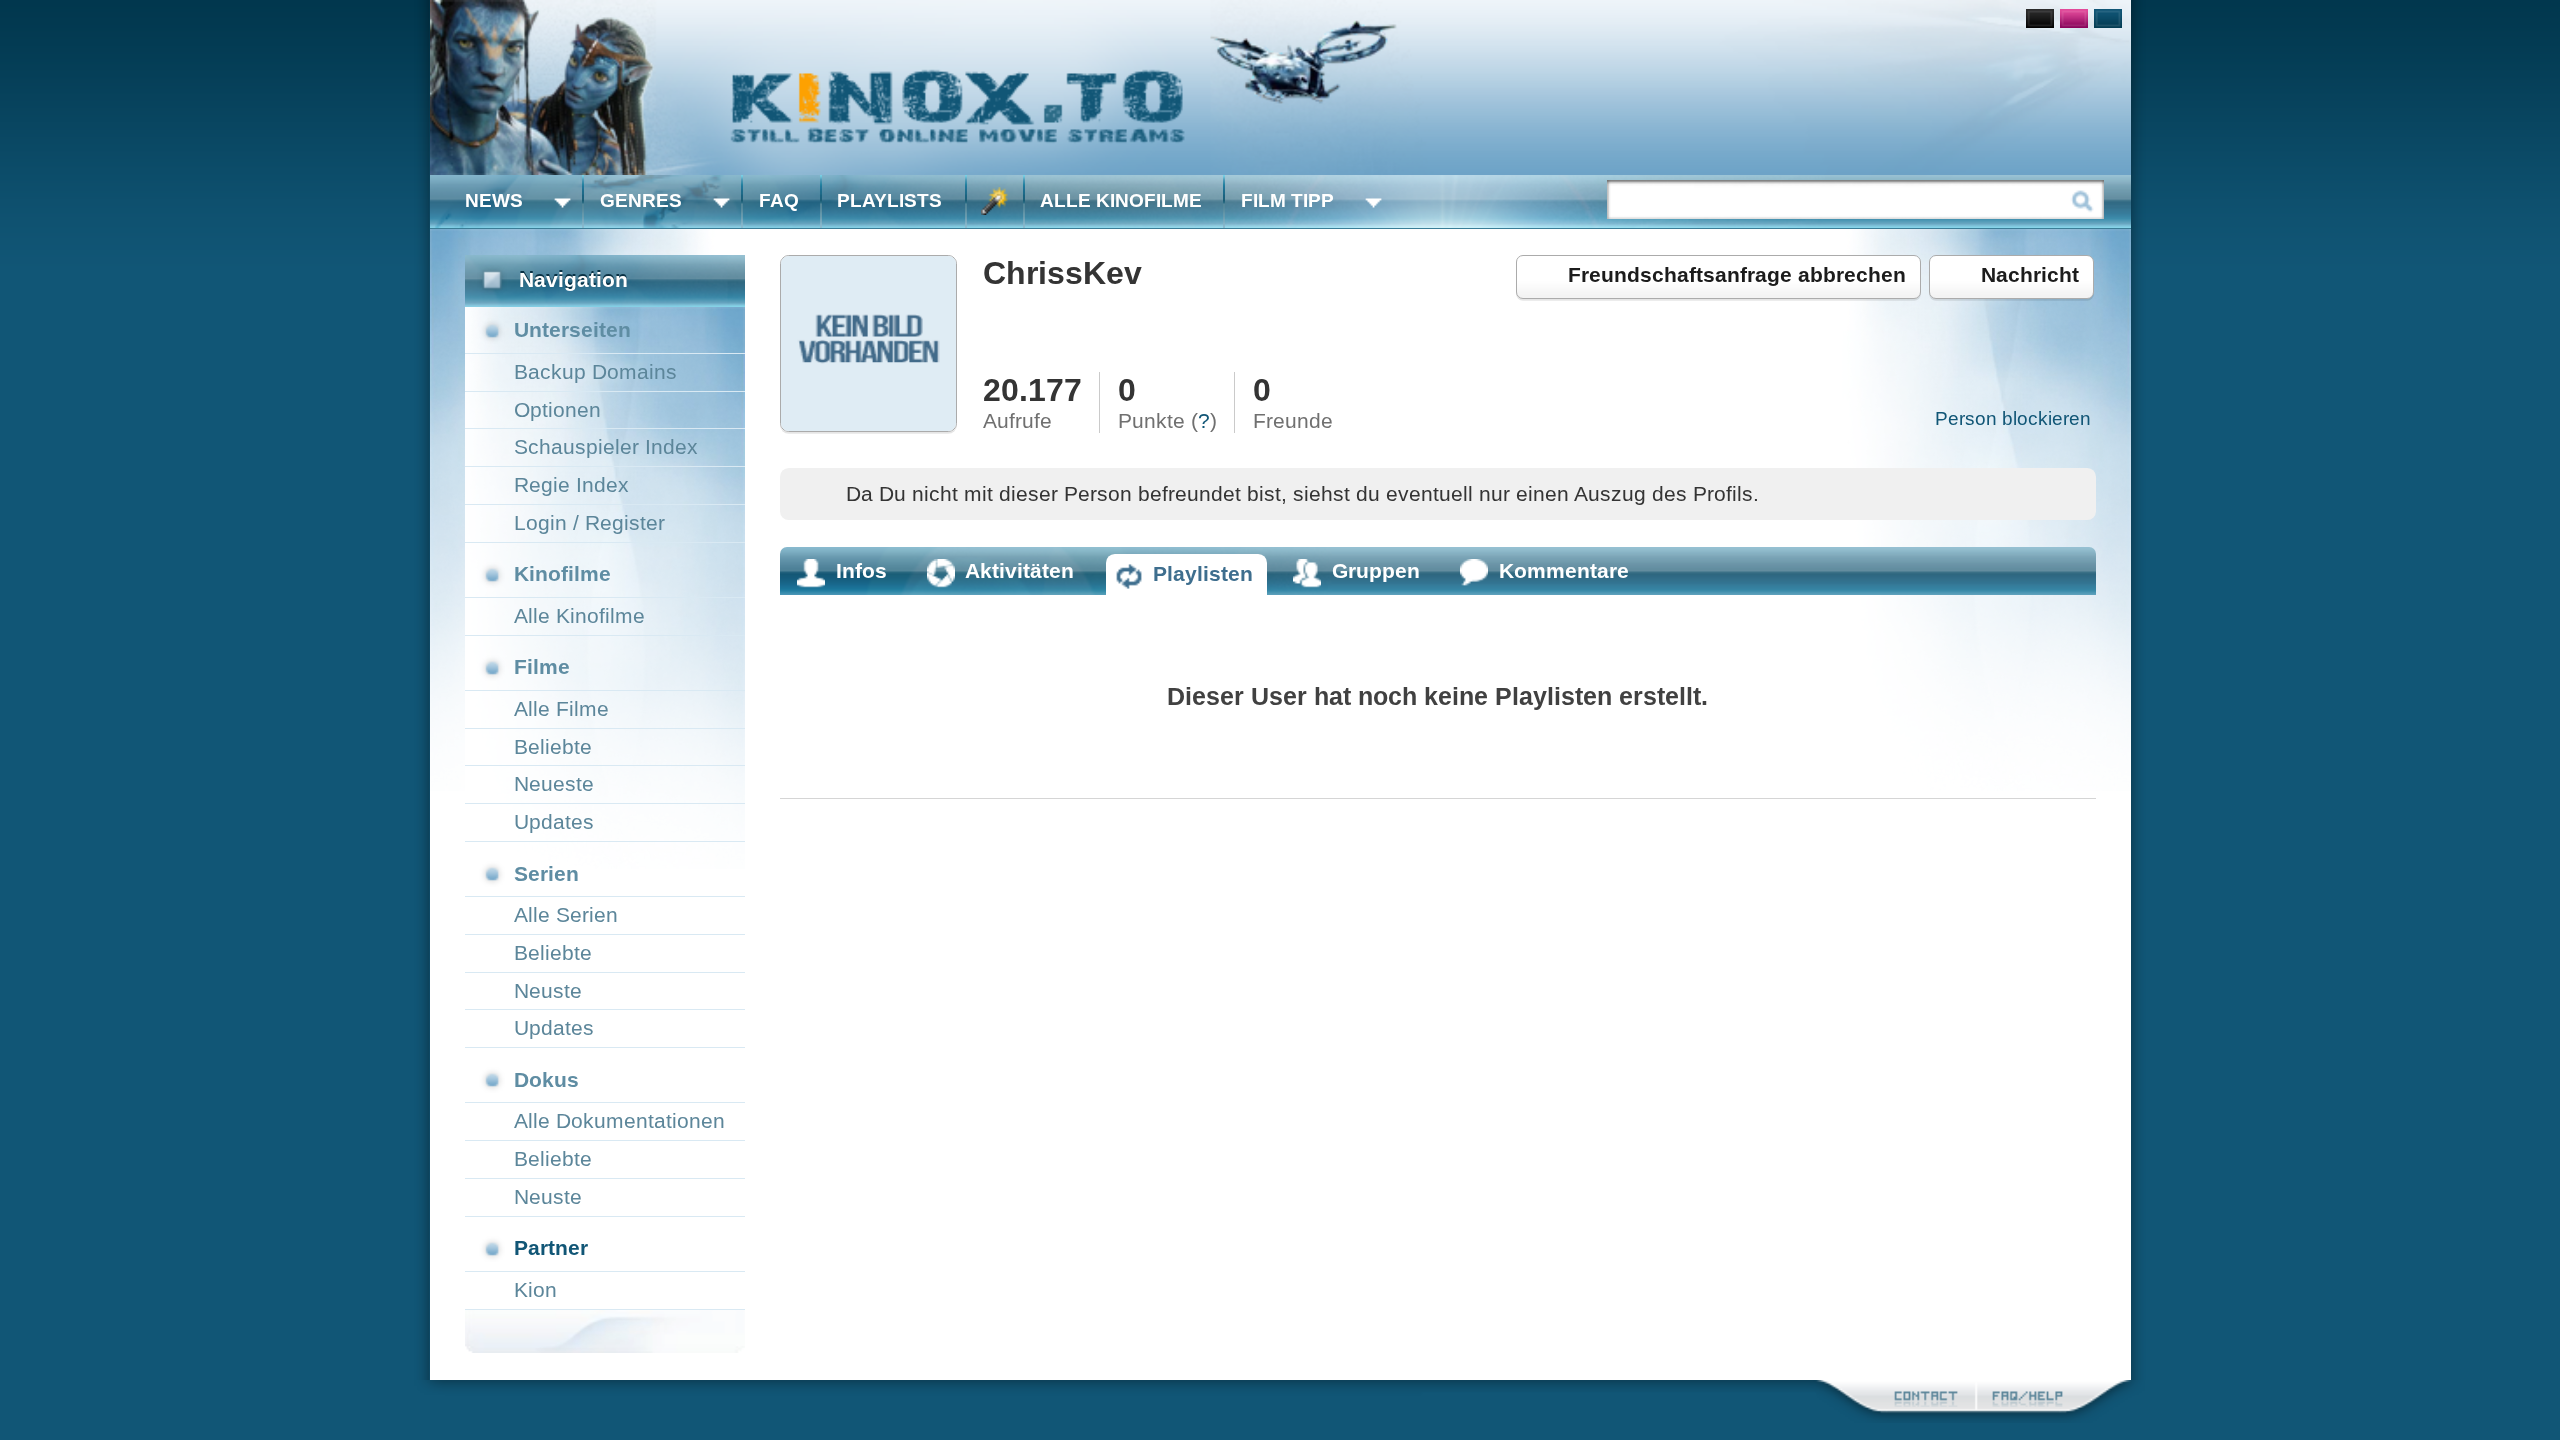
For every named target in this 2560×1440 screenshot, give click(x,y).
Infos (861, 570)
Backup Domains (595, 371)
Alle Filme (561, 708)
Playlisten (1203, 573)
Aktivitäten (1019, 570)
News (494, 200)
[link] (1280, 87)
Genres (641, 200)
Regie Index (571, 484)
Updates (554, 821)
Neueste (554, 783)
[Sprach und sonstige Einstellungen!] (995, 201)
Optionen (557, 409)
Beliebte (553, 746)
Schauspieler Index (606, 446)
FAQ (779, 200)
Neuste (548, 990)
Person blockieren (2013, 418)
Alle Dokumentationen (619, 1120)
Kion (535, 1289)
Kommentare (1564, 570)
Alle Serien (566, 914)
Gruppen (1376, 570)
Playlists (889, 200)
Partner (551, 1247)
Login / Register (589, 522)
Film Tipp (1287, 200)
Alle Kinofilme (1121, 200)
